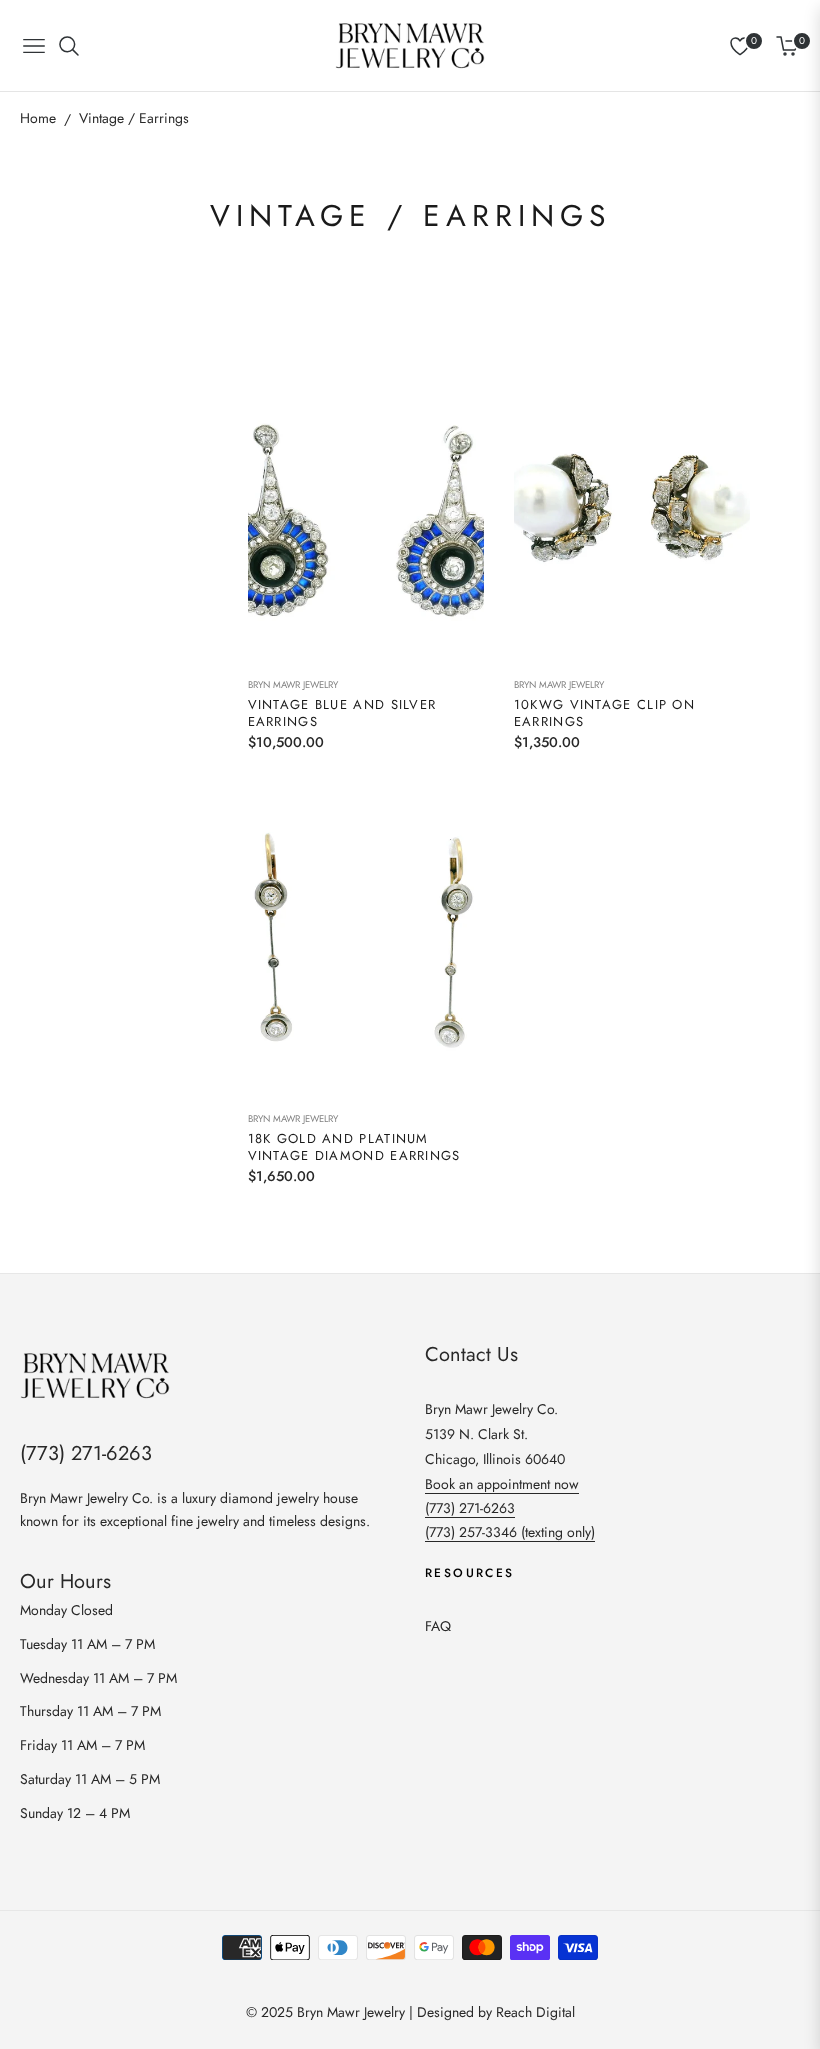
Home (38, 118)
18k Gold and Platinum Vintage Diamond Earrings (354, 1148)
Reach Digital (535, 2012)
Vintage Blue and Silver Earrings (342, 714)
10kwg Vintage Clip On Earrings (604, 714)
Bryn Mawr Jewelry (293, 685)
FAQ (438, 1626)
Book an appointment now (502, 1484)
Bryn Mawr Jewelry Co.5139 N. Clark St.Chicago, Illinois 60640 (495, 1434)
